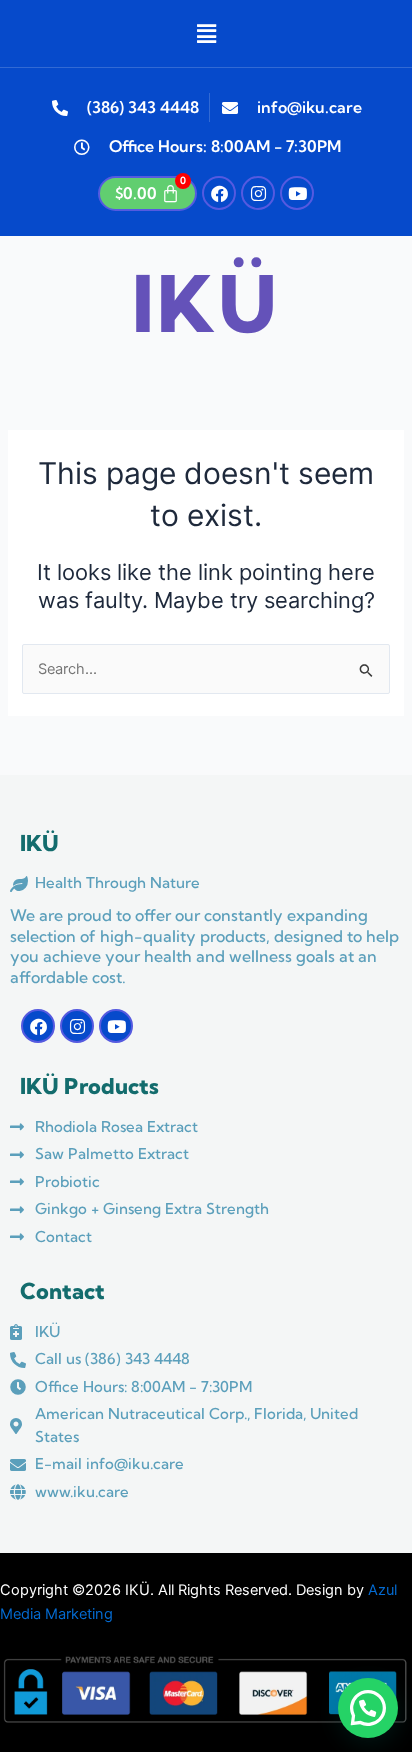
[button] (206, 33)
